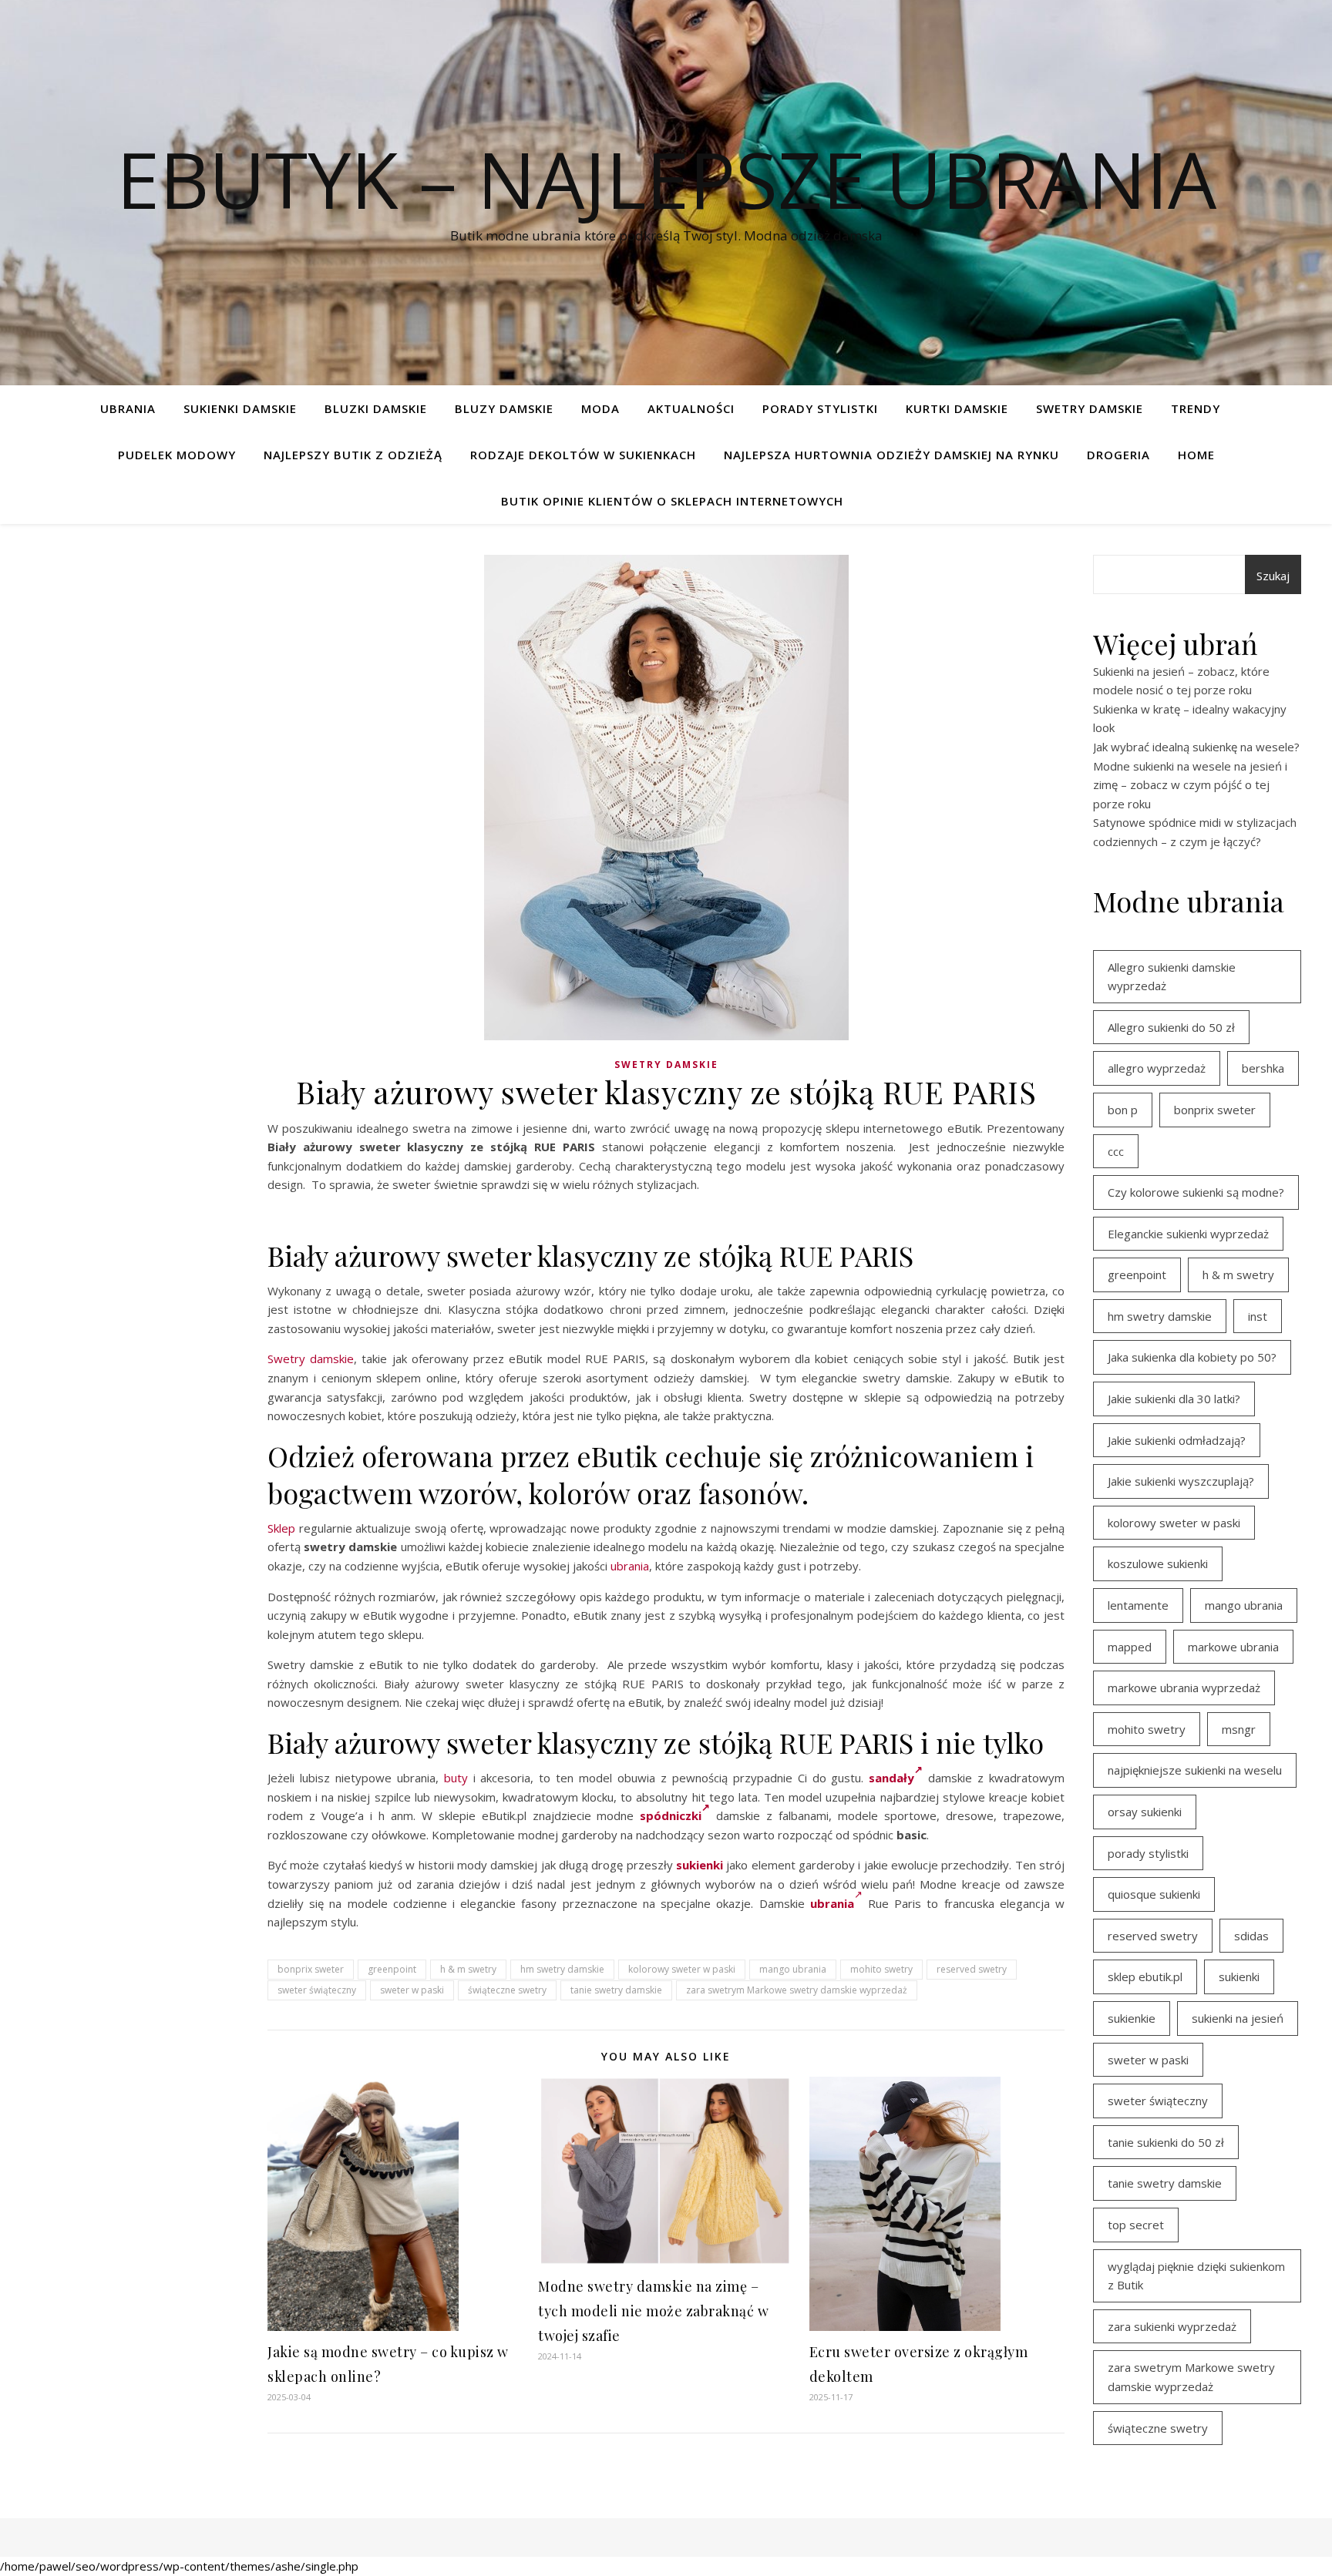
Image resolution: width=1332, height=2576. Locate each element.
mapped (1130, 1647)
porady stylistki (1148, 1853)
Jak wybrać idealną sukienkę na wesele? (1196, 747)
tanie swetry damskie (616, 1990)
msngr (1239, 1729)
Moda (600, 408)
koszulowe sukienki (1158, 1563)
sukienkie (1132, 2018)
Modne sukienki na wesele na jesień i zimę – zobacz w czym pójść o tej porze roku (1190, 785)
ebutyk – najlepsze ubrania (666, 179)
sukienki (700, 1865)
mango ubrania (793, 1969)
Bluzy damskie (504, 408)
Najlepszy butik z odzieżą (353, 455)
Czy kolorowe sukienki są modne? (1196, 1192)
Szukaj (1273, 576)
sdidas (1251, 1936)
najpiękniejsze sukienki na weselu (1195, 1770)
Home (1196, 455)
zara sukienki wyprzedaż (1172, 2326)
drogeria (1118, 455)
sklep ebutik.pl (1145, 1977)
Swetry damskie (1090, 408)
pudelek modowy (177, 455)
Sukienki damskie (240, 408)
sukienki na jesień (1238, 2018)
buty (456, 1778)
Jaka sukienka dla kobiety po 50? (1192, 1357)
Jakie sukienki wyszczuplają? (1181, 1481)
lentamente (1138, 1605)
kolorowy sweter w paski (682, 1969)
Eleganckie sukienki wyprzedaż (1188, 1234)
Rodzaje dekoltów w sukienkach (583, 455)
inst (1258, 1316)
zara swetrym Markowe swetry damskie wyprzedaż (797, 1990)
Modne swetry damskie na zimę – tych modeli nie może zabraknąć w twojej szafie (653, 2311)
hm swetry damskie (562, 1969)
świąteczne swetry (507, 1990)
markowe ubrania (1233, 1647)
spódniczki (671, 1815)
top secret (1136, 2225)
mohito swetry (881, 1969)
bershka (1263, 1068)
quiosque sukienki (1154, 1894)
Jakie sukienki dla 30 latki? (1174, 1399)
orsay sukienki (1145, 1812)
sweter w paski (412, 1990)
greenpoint (392, 1969)
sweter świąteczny (317, 1990)
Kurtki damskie (957, 408)
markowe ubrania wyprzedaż (1184, 1688)
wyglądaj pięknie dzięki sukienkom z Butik (1196, 2276)
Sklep (281, 1528)
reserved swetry (972, 1969)
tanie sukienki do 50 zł (1166, 2142)
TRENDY (1196, 408)
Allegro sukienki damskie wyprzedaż (1172, 977)
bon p (1123, 1110)
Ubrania (128, 408)
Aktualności (691, 408)
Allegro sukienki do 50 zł (1171, 1027)
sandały (891, 1778)
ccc (1116, 1151)
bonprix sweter (311, 1969)
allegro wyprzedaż (1157, 1068)
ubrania (630, 1566)
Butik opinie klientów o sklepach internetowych (672, 501)
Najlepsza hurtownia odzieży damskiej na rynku (891, 455)
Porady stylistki (820, 408)
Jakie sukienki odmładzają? (1177, 1440)
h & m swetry (468, 1969)
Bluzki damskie (376, 408)
